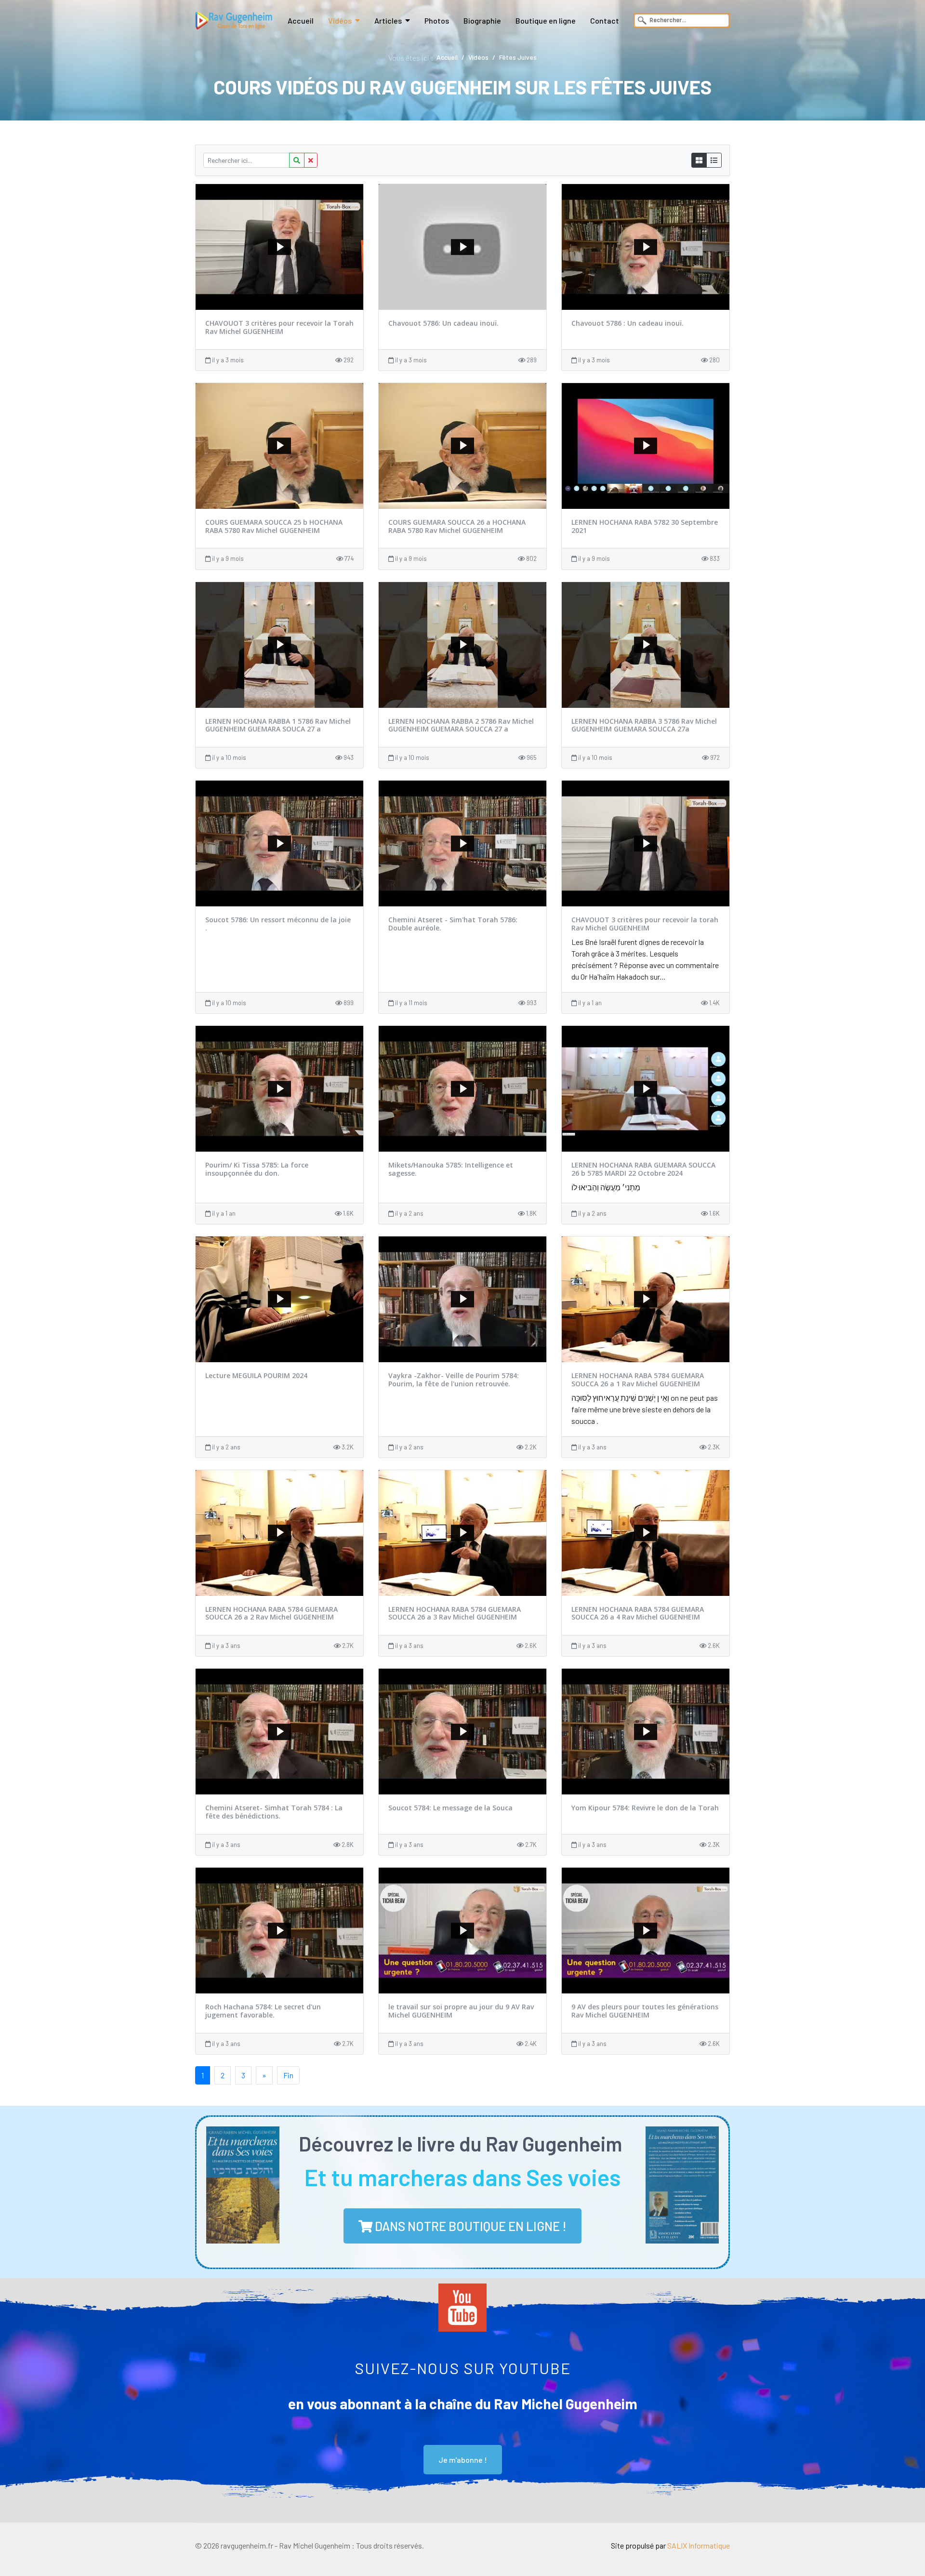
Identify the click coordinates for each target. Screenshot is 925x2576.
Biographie (482, 20)
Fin (288, 2075)
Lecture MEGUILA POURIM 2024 (256, 1375)
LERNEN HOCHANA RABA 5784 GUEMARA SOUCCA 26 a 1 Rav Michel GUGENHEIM (638, 1380)
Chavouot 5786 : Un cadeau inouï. (628, 323)
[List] (714, 160)
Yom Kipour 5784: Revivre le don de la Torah (645, 1808)
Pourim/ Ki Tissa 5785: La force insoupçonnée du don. (257, 1169)
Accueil (301, 20)
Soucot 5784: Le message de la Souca (450, 1808)
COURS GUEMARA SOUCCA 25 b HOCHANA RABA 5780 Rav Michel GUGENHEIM (274, 526)
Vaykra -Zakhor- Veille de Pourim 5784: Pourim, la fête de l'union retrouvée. (454, 1380)
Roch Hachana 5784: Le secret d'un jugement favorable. (263, 2011)
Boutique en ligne (546, 20)
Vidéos (340, 20)
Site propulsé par (670, 2545)
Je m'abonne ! (463, 2460)
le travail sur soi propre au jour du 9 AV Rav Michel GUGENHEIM (461, 2011)
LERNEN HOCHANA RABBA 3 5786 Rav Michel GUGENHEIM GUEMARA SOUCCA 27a (644, 725)
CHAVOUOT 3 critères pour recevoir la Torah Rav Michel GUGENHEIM (279, 327)
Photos (437, 20)
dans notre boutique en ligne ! (469, 2226)
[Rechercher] (297, 160)
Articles (388, 20)
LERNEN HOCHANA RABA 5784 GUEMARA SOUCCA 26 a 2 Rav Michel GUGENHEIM (271, 1613)
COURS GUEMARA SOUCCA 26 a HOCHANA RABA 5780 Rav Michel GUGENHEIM (457, 526)
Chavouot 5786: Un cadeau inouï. (443, 323)
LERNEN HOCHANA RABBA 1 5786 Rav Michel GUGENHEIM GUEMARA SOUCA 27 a (278, 725)
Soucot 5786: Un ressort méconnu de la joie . (278, 924)
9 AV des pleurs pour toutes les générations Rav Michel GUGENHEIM (645, 2011)
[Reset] (311, 160)
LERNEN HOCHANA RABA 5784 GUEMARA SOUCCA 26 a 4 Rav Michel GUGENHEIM (638, 1613)
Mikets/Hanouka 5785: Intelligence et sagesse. (451, 1169)
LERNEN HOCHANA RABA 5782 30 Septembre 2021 (645, 526)
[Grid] (699, 160)
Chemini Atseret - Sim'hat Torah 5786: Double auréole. (453, 924)
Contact (605, 20)
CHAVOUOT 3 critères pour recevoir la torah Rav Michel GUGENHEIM (645, 924)
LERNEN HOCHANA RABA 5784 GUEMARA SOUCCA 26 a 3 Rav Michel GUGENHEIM (455, 1613)
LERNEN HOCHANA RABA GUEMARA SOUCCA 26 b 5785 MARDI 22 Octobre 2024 (643, 1169)
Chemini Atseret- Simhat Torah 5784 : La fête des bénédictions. (274, 1812)
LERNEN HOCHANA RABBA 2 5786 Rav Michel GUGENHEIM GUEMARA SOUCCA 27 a (461, 725)
